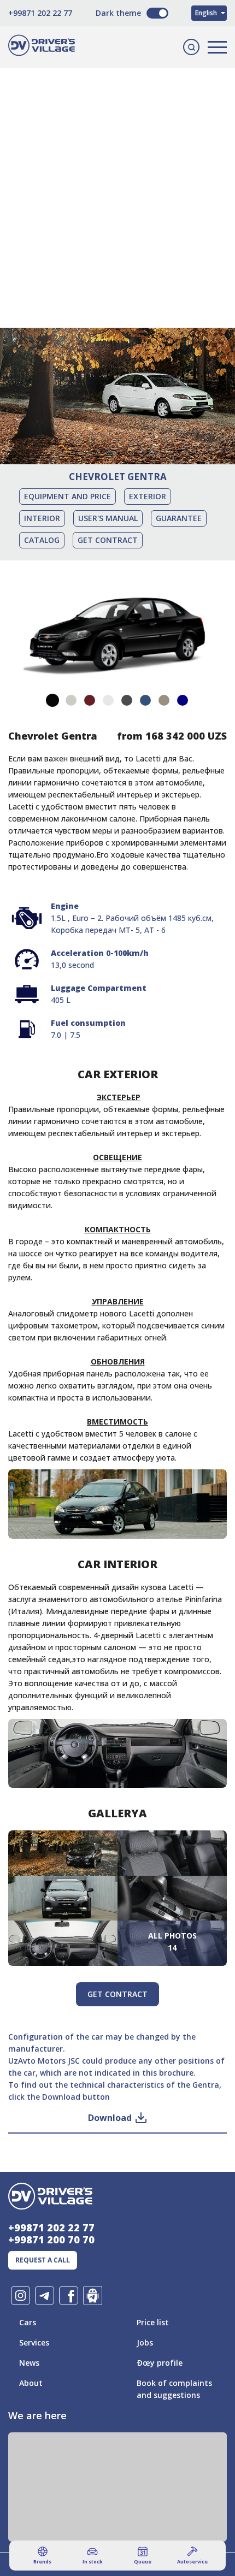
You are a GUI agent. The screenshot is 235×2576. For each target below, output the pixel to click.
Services (34, 2342)
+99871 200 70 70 (51, 2240)
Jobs (145, 2342)
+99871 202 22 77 (40, 13)
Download (110, 2118)
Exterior (148, 496)
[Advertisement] (117, 183)
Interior (42, 518)
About (31, 2383)
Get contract (108, 540)
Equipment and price (67, 496)
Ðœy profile (160, 2363)
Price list (153, 2322)
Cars (28, 2322)
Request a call (43, 2260)
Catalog (42, 540)
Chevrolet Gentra (118, 477)
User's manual (108, 518)
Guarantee (179, 518)
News (29, 2363)
